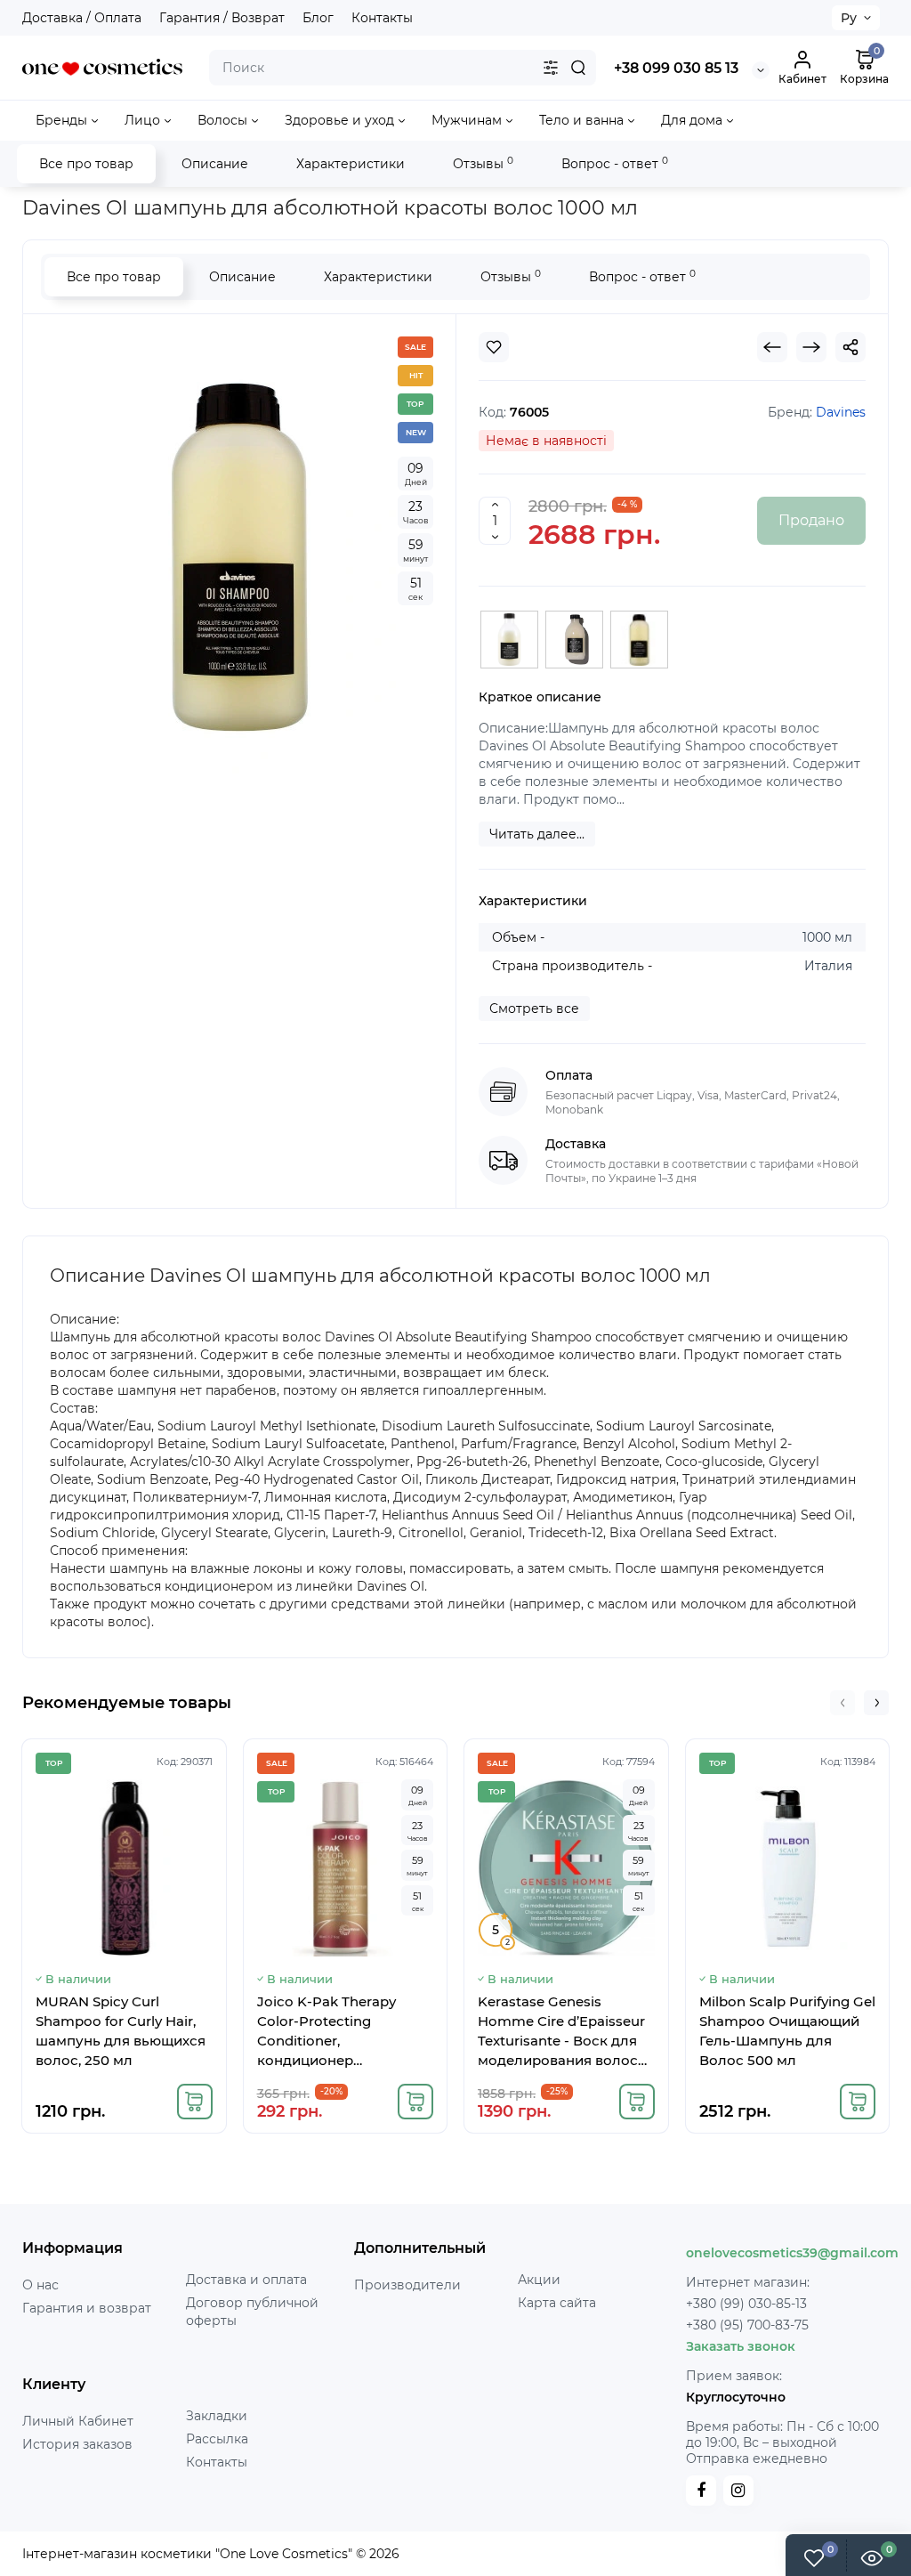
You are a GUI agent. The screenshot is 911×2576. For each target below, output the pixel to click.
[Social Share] (851, 347)
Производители (407, 2285)
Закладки (217, 2416)
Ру (849, 18)
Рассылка (217, 2439)
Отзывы (483, 163)
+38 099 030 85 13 (676, 68)
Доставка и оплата (246, 2280)
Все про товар (86, 164)
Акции (539, 2280)
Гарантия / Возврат (222, 18)
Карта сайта (557, 2303)
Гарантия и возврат (87, 2308)
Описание (215, 164)
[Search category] (551, 68)
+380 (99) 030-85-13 (746, 2304)
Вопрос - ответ (615, 163)
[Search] (578, 68)
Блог (318, 18)
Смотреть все (534, 1009)
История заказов (77, 2444)
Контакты (382, 18)
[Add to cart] (195, 2102)
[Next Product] (811, 347)
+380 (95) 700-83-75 (747, 2325)
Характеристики (351, 164)
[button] (842, 1703)
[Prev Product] (772, 347)
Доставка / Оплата (82, 18)
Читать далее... (537, 834)
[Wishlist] (494, 347)
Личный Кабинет (78, 2421)
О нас (40, 2285)
